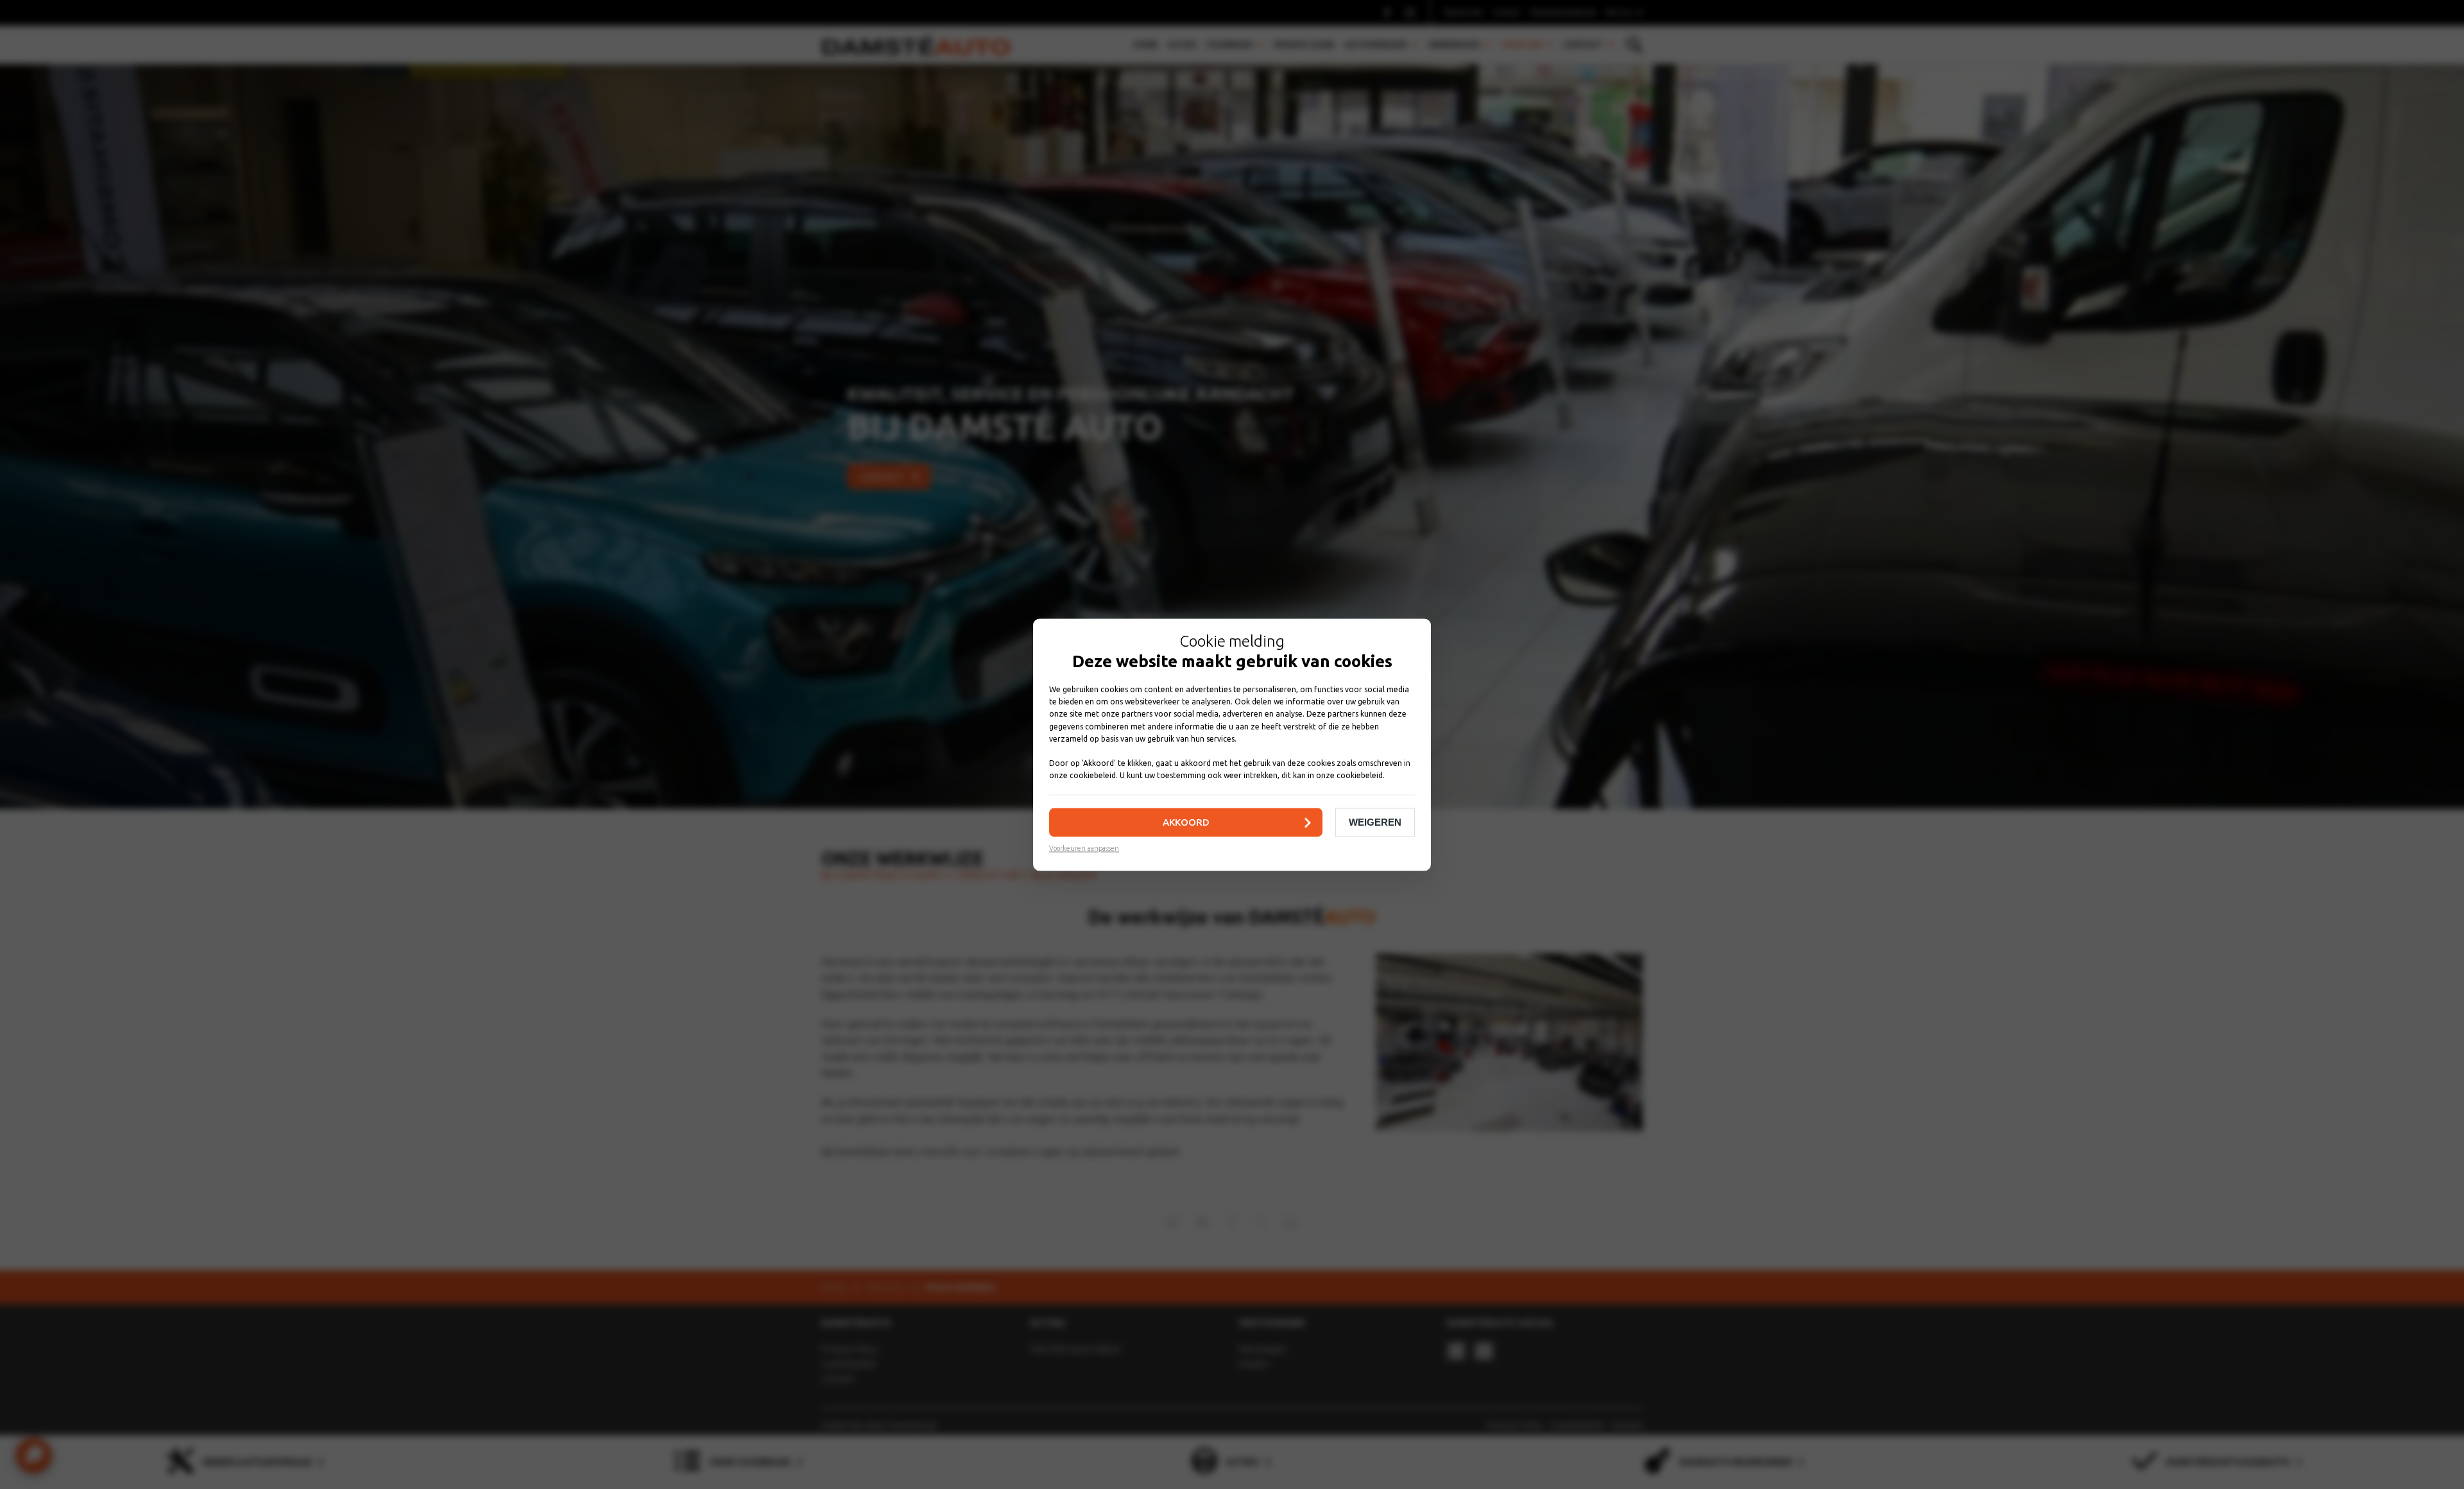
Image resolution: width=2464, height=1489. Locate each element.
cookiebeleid (1093, 775)
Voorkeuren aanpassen (1084, 848)
